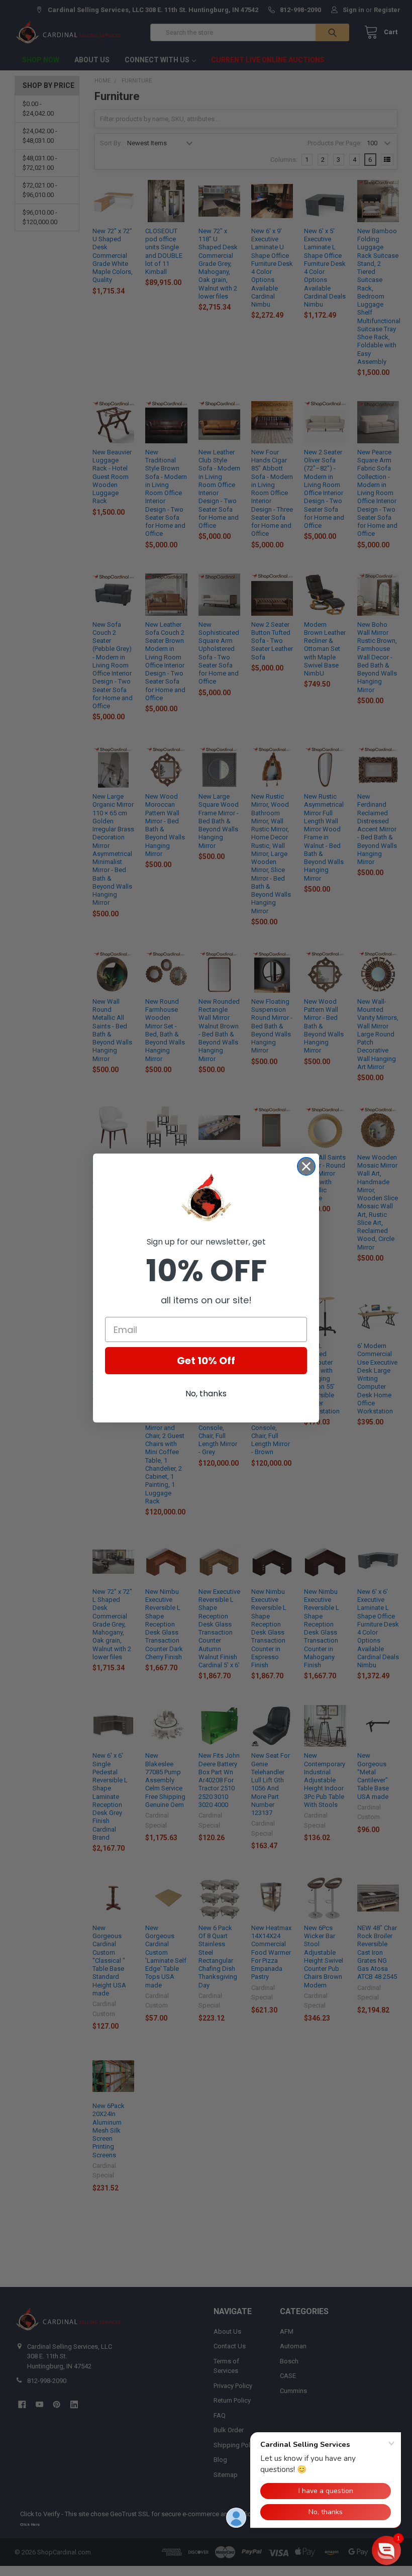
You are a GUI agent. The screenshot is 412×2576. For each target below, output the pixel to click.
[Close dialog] (306, 1166)
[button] (386, 2550)
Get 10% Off (206, 1361)
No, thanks (206, 1394)
